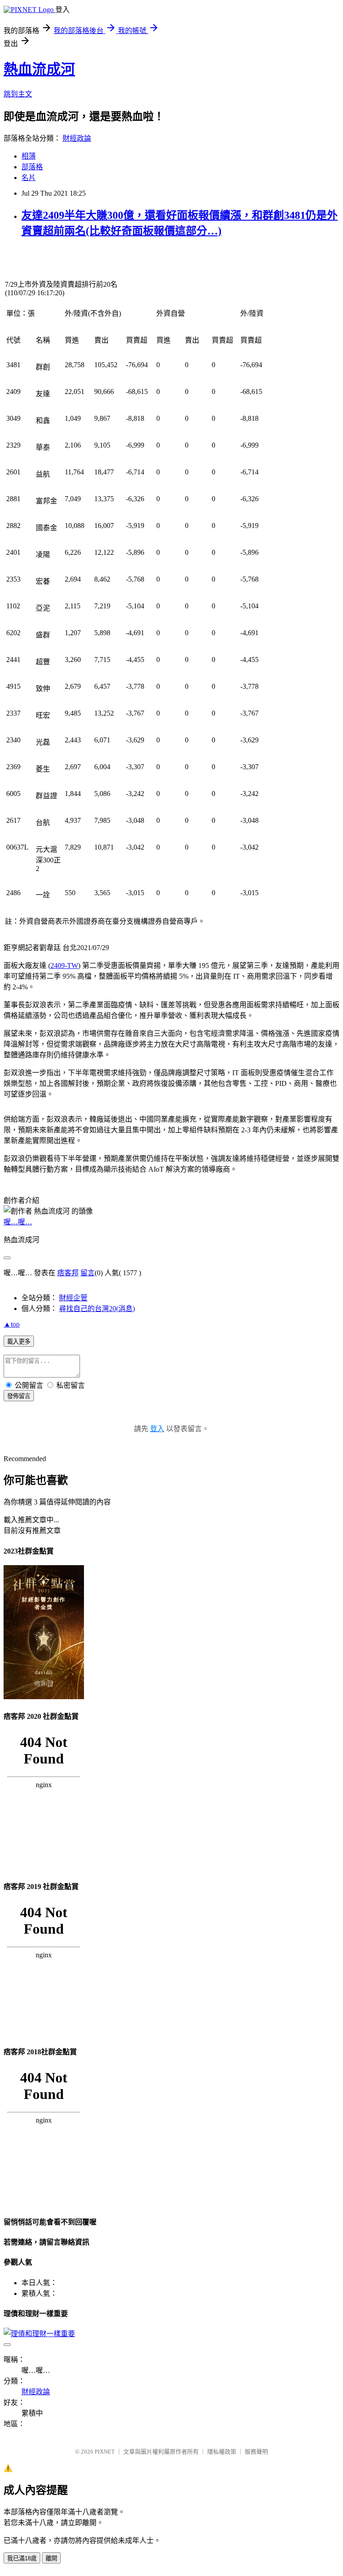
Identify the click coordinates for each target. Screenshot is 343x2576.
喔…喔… (18, 1222)
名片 (29, 178)
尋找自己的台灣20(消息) (97, 1309)
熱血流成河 (39, 69)
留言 (88, 1273)
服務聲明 (256, 2452)
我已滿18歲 (22, 2558)
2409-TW (64, 965)
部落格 (32, 167)
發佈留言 (19, 1396)
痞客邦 (68, 1273)
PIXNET (105, 2452)
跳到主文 (18, 94)
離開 (51, 2558)
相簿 (29, 156)
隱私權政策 (222, 2452)
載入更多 (19, 1342)
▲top (12, 1324)
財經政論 (77, 138)
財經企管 (73, 1298)
